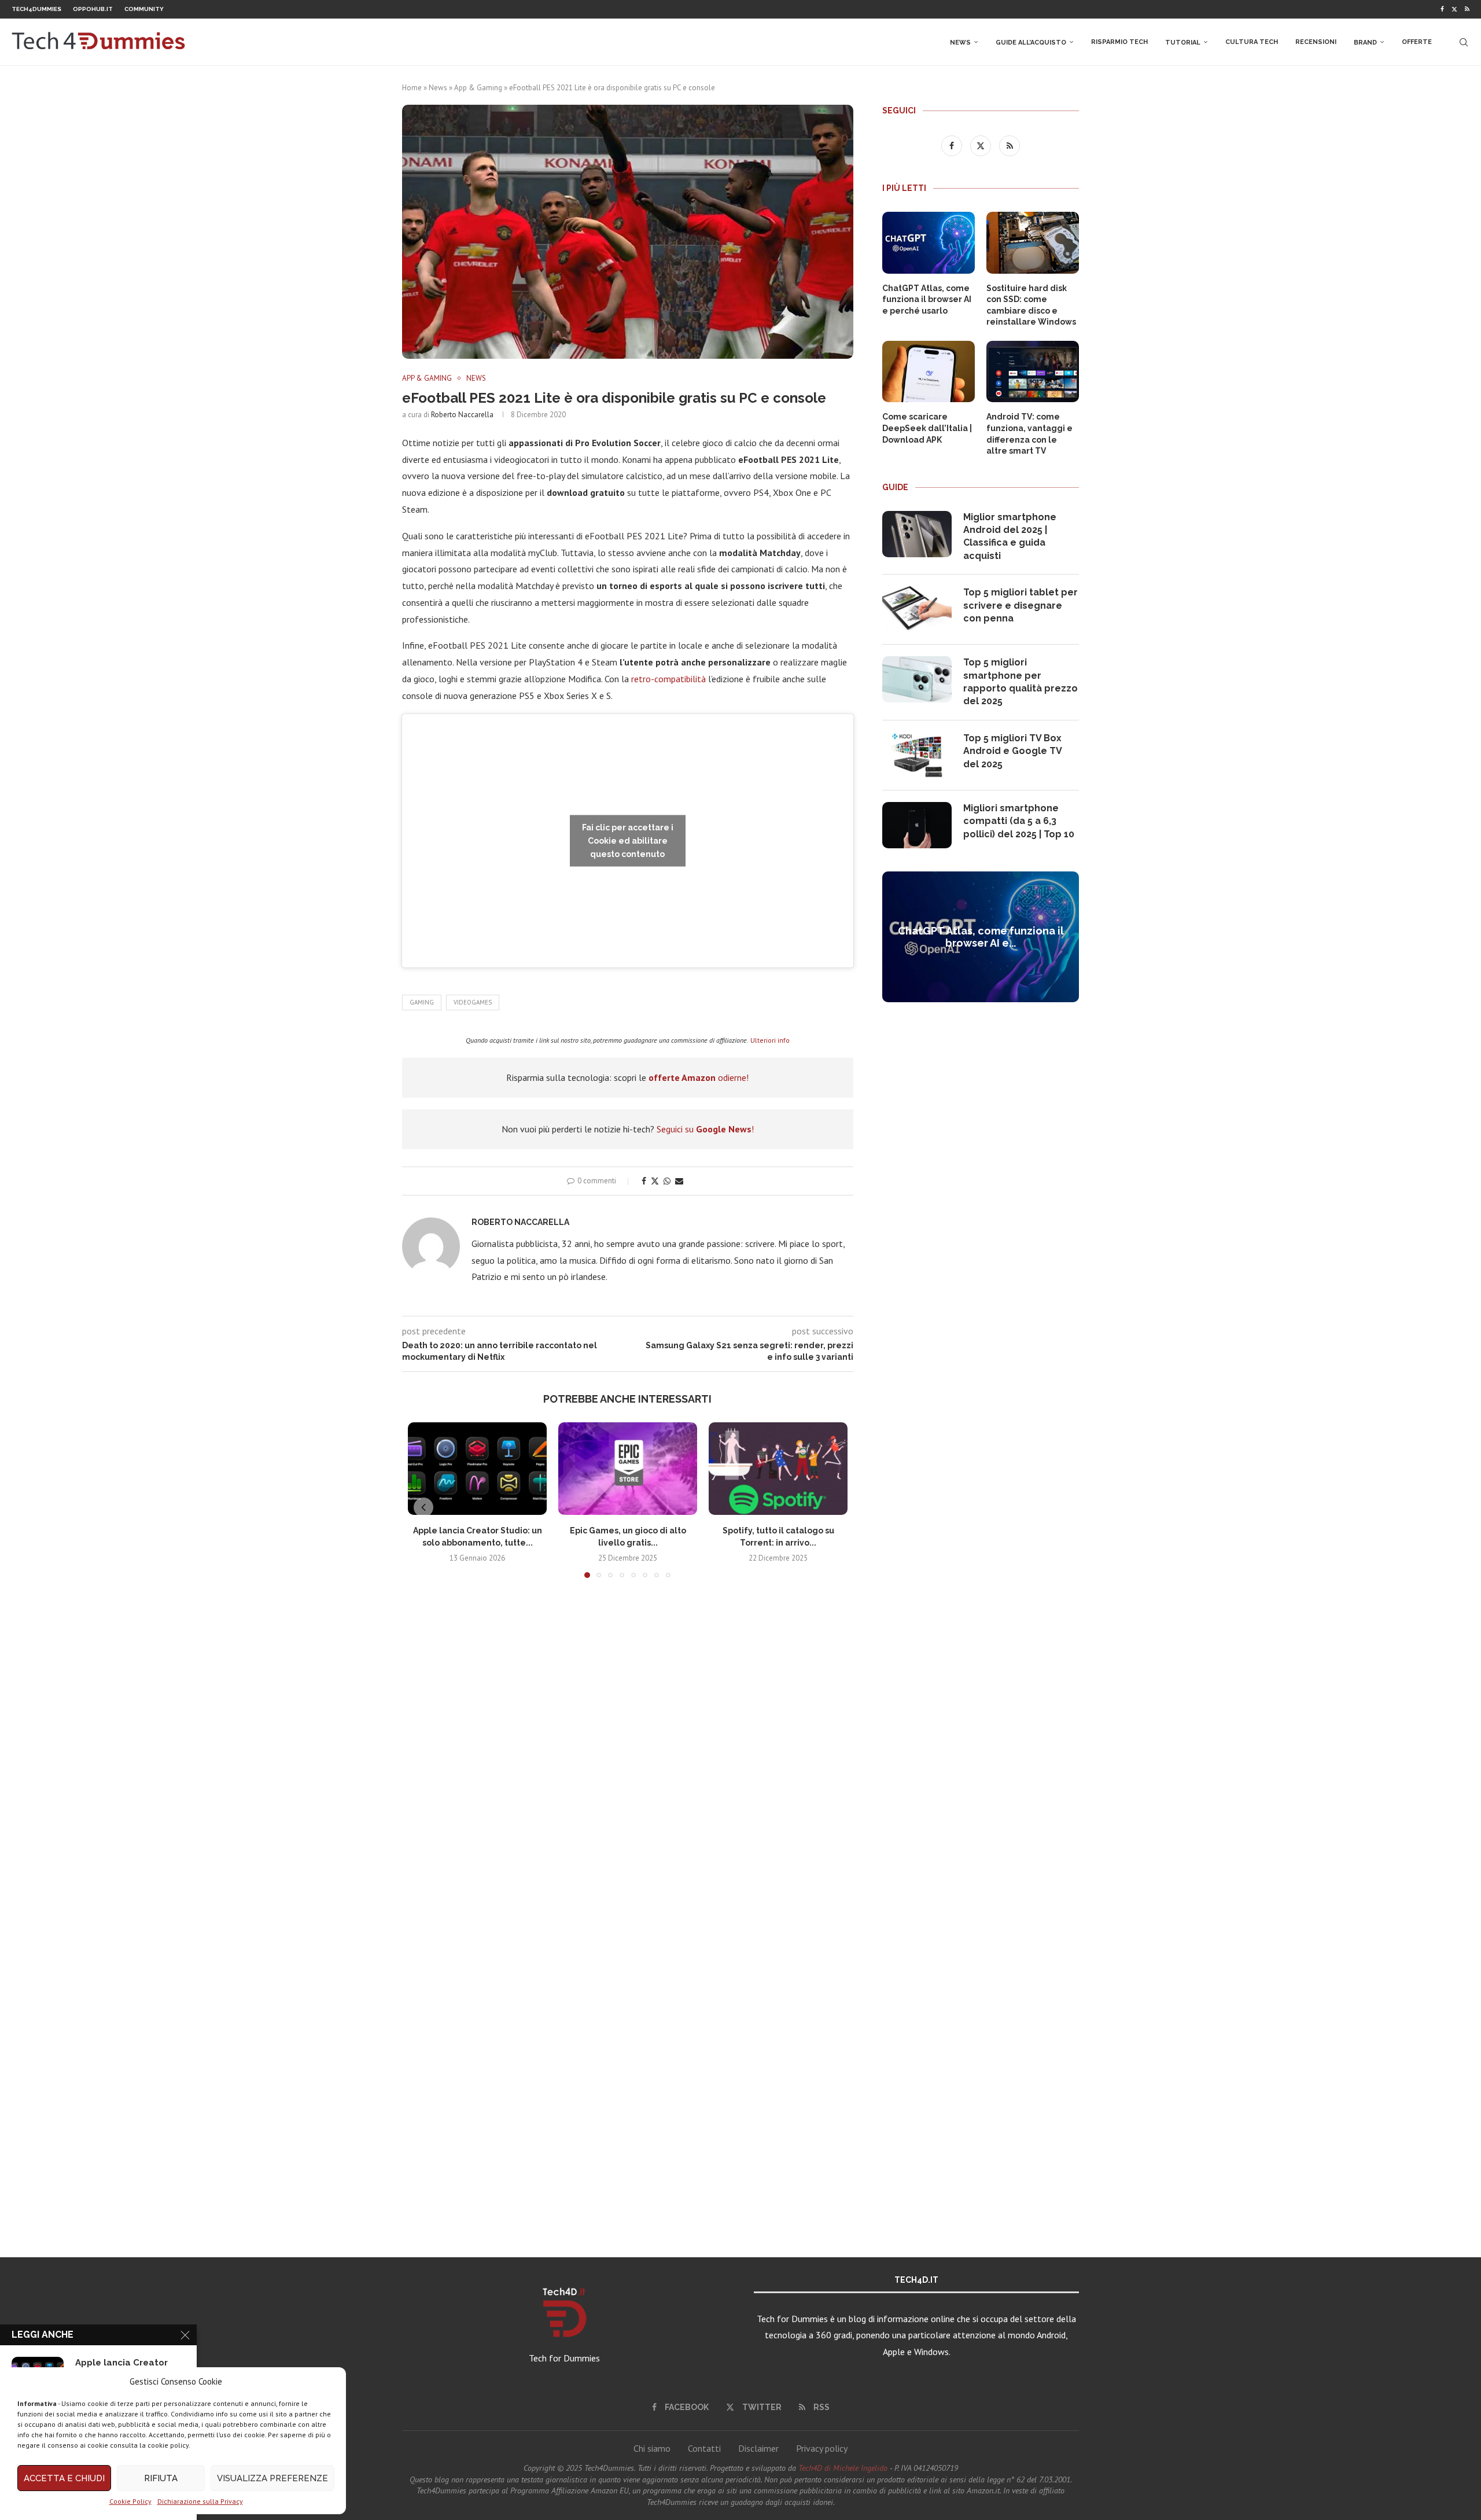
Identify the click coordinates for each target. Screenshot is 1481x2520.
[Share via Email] (679, 1181)
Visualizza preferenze (272, 2478)
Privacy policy (822, 2448)
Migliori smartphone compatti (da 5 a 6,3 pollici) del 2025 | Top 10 (1019, 821)
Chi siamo (652, 2448)
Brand (1365, 43)
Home (412, 88)
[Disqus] (628, 1759)
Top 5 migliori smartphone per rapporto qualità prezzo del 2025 (1021, 682)
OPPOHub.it (93, 9)
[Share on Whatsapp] (667, 1181)
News (960, 43)
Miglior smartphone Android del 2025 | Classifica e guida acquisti (1010, 536)
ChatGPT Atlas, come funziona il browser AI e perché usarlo (927, 299)
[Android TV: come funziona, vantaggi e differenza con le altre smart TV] (1033, 372)
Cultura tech (1252, 42)
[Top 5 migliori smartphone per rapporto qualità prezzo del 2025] (917, 679)
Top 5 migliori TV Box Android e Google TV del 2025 (1012, 751)
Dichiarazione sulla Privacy (200, 2501)
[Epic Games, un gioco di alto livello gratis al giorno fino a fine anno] (628, 1469)
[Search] (1464, 42)
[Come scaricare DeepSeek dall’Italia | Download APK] (929, 372)
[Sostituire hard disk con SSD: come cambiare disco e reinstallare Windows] (1033, 243)
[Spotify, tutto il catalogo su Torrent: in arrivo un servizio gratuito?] (778, 1469)
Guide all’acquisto (1031, 43)
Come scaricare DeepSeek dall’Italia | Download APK (927, 428)
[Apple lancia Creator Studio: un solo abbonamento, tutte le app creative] (477, 1469)
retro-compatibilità (668, 679)
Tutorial (1183, 43)
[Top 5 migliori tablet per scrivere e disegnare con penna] (917, 609)
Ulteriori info (770, 1040)
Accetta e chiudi (64, 2478)
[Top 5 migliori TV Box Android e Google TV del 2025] (917, 755)
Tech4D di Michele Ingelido (843, 2468)
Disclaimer (758, 2448)
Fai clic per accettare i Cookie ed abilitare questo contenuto (628, 841)
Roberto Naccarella (462, 415)
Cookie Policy (130, 2501)
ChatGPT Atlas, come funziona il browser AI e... (981, 937)
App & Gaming (478, 88)
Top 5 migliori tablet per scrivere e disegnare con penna (1021, 605)
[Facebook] (1442, 9)
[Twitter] (1454, 9)
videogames (473, 1002)
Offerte (1417, 42)
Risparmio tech (1119, 42)
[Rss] (1467, 9)
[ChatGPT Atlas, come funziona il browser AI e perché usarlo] (929, 243)
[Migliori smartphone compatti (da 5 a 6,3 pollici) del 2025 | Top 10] (917, 825)
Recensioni (1316, 42)
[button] (423, 1507)
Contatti (704, 2448)
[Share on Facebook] (644, 1181)
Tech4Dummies (36, 9)
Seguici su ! (705, 1129)
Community (144, 9)
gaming (422, 1002)
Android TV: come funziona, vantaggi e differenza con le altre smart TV (1029, 434)
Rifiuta (161, 2478)
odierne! (699, 1077)
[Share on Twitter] (655, 1181)
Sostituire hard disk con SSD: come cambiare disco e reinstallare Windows (1031, 305)
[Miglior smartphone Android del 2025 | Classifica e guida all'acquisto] (917, 534)
